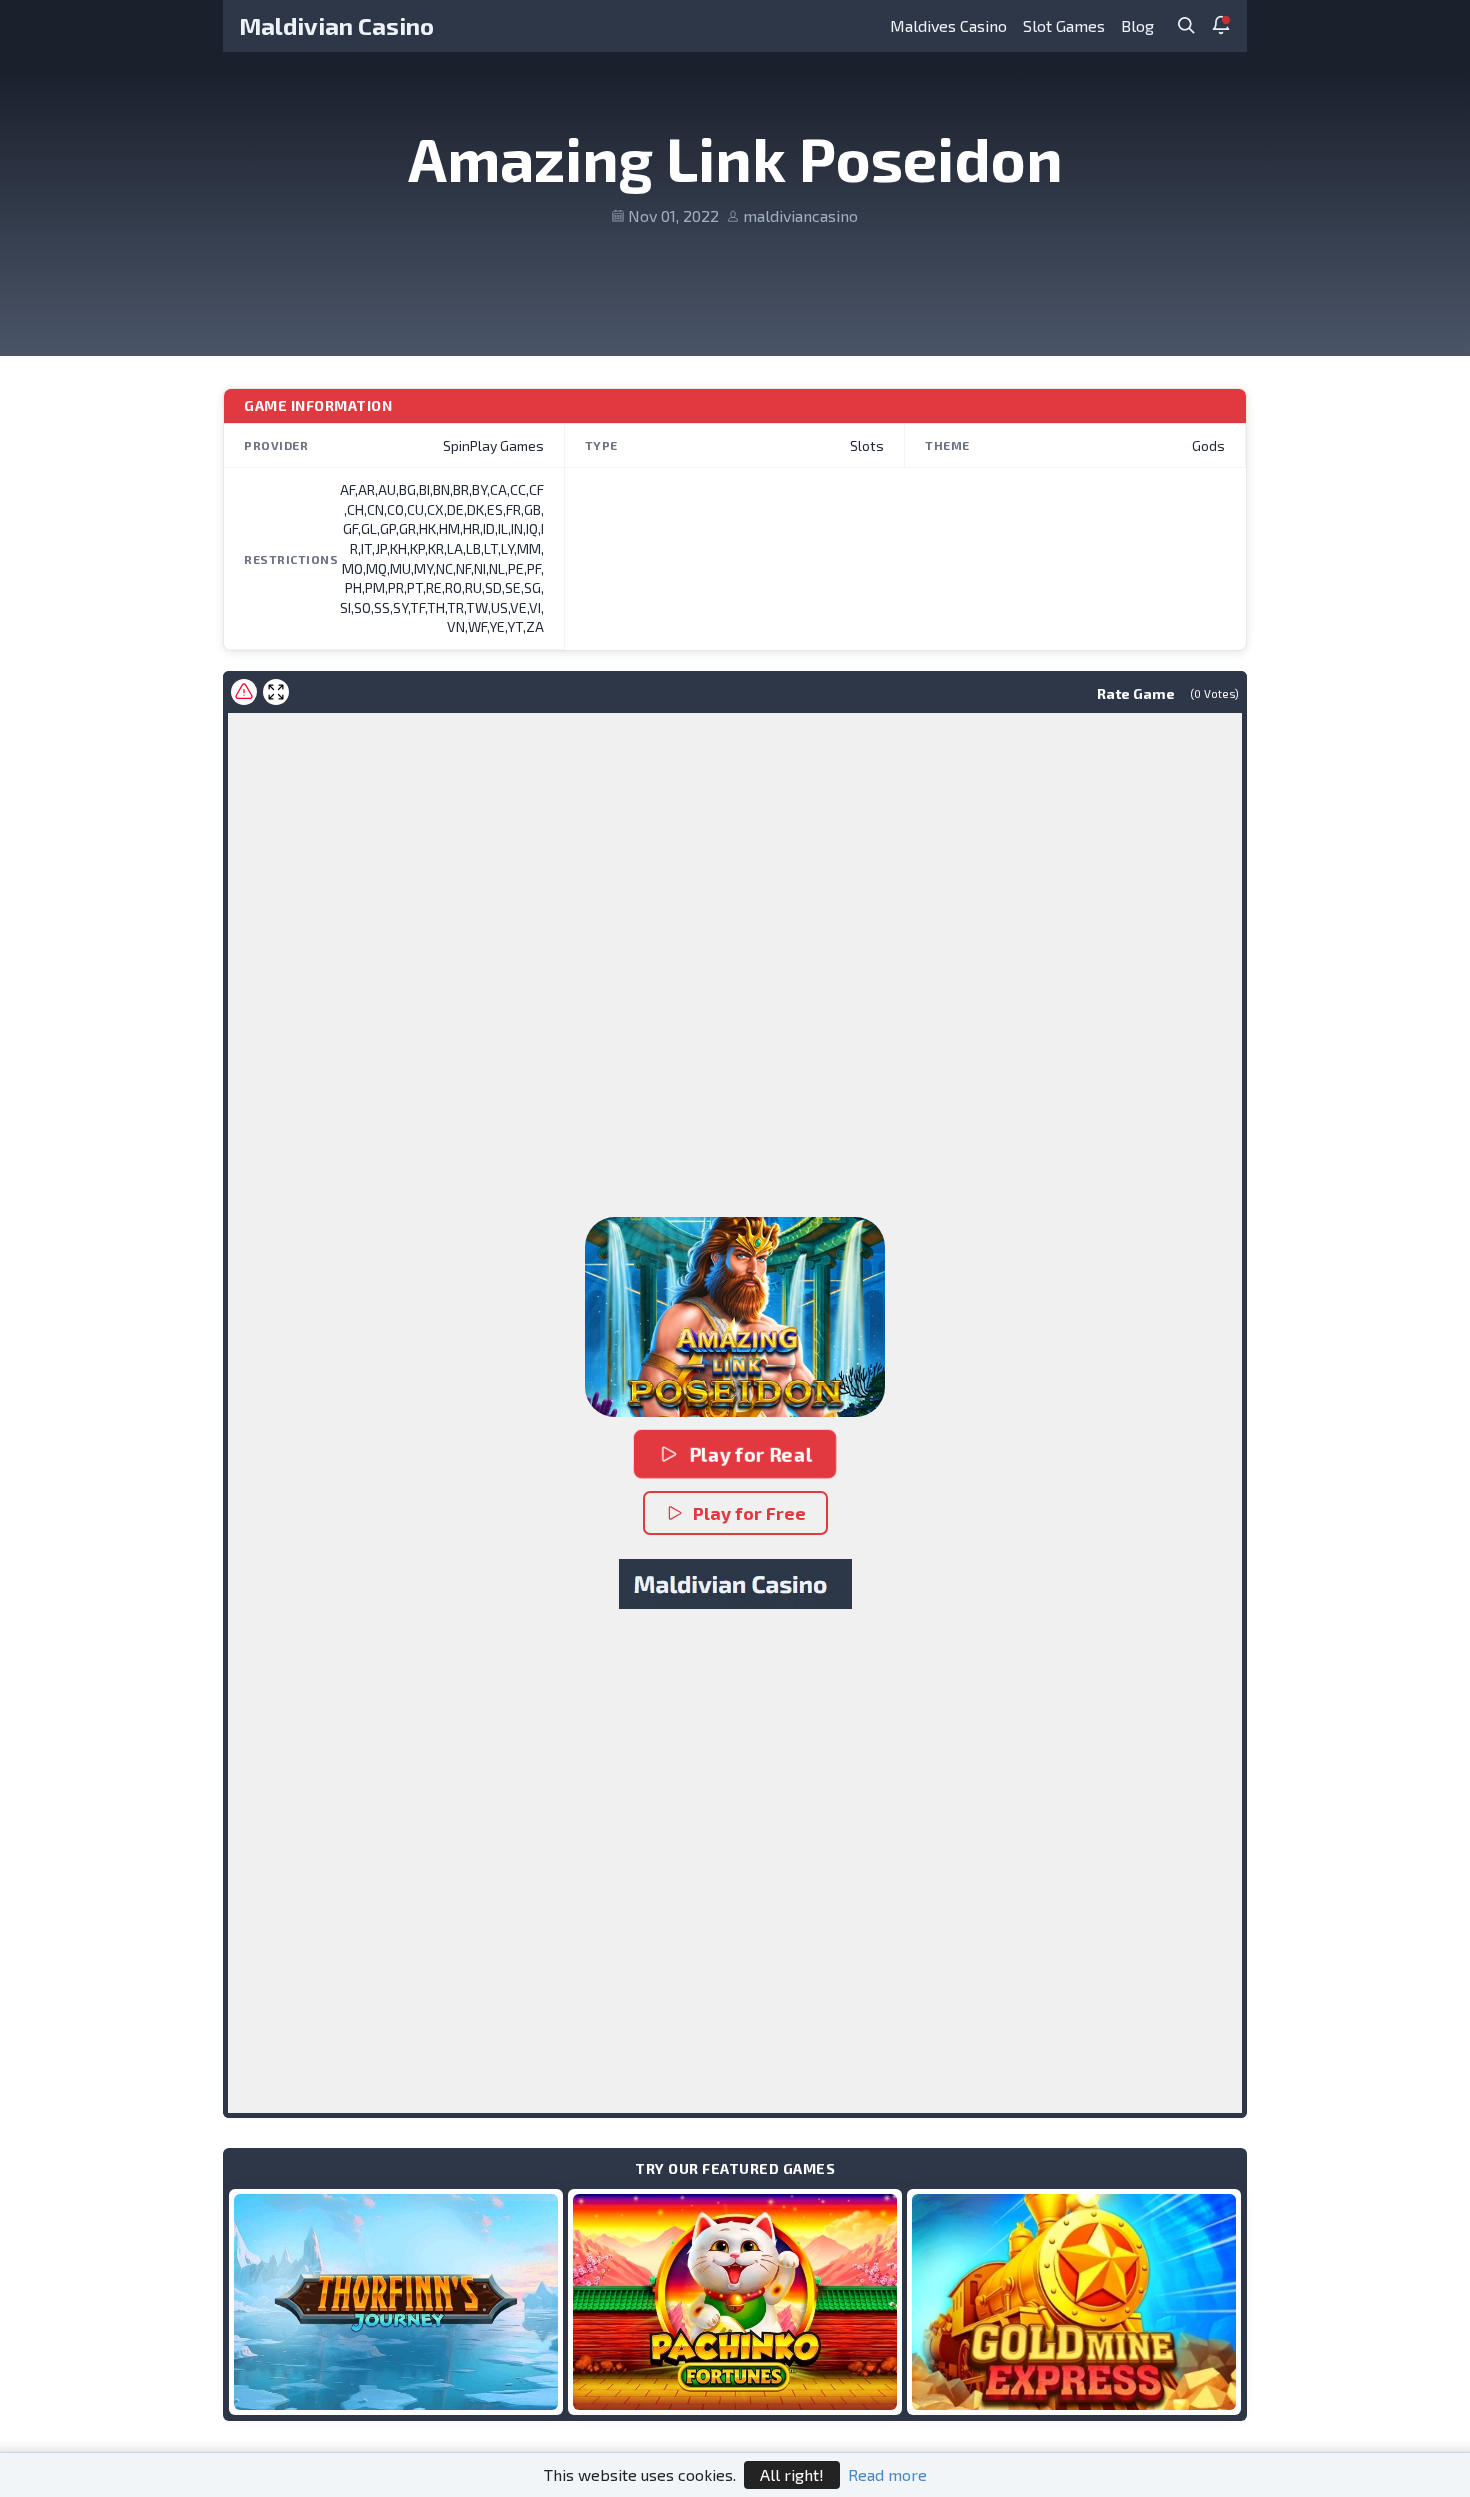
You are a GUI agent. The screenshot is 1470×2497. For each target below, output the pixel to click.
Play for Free (749, 1513)
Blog (1137, 25)
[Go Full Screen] (276, 692)
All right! (792, 2474)
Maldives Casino (948, 25)
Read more (887, 2474)
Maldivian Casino (336, 25)
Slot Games (1064, 25)
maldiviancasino (800, 215)
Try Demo (396, 2301)
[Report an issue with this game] (244, 692)
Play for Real (750, 1454)
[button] (735, 1317)
